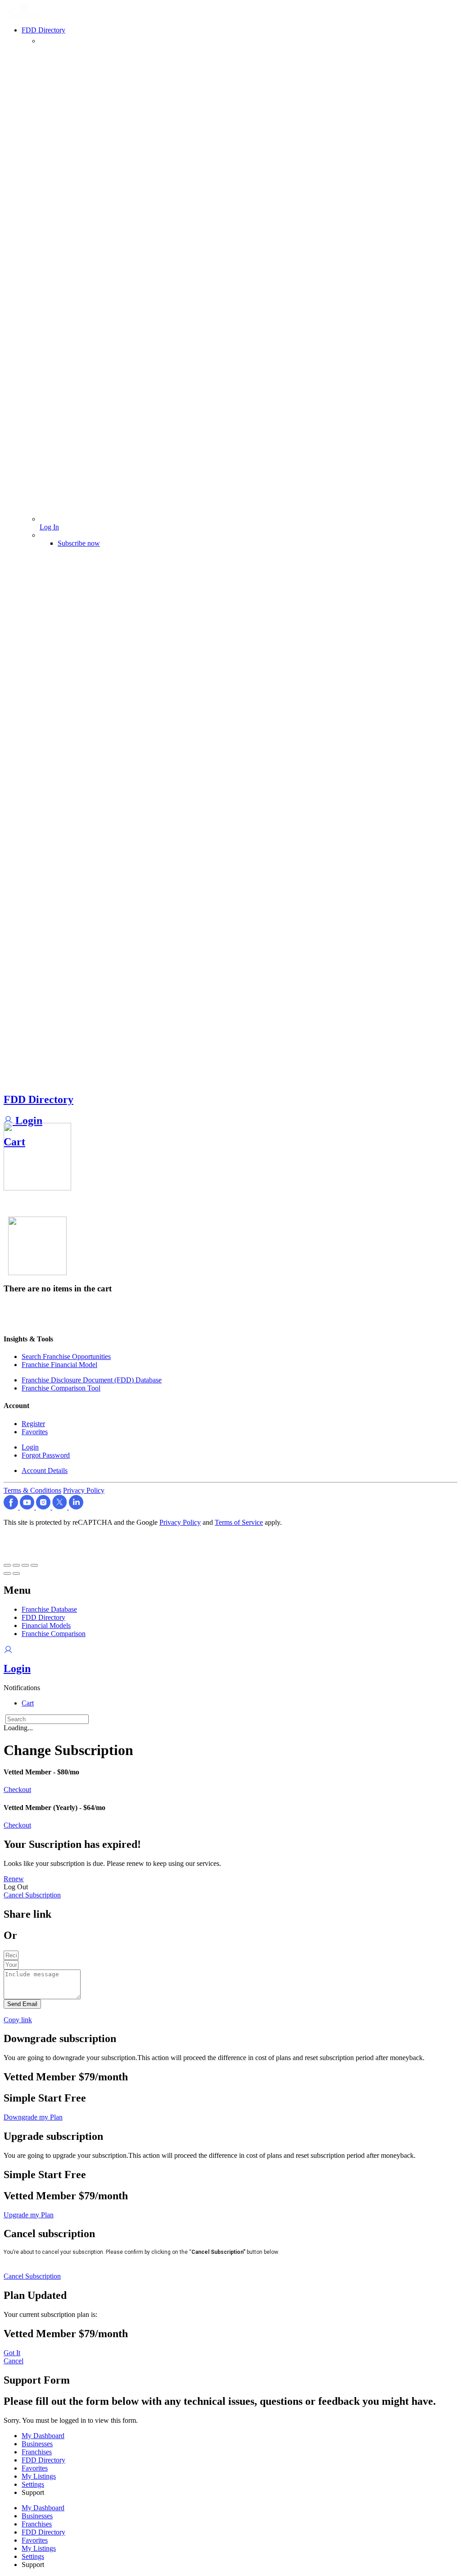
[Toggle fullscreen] (25, 1565)
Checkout (17, 1790)
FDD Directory (38, 1099)
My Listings (39, 2476)
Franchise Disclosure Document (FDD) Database (92, 1380)
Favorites (35, 1432)
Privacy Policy (84, 1490)
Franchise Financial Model (59, 1365)
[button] (22, 1688)
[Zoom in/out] (34, 1565)
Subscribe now (79, 543)
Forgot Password (46, 1455)
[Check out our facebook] (12, 1507)
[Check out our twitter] (61, 1507)
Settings (33, 2484)
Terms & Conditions (32, 1490)
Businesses (37, 2444)
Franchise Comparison (54, 1634)
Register (33, 1424)
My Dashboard (43, 2436)
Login (27, 1121)
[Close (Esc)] (7, 1565)
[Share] (16, 1565)
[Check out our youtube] (28, 1507)
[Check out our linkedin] (76, 1507)
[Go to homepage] (27, 16)
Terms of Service (239, 1522)
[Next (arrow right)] (16, 1573)
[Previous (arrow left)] (7, 1573)
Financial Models (46, 1625)
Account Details (45, 1470)
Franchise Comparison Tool (61, 1388)
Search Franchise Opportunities (66, 1356)
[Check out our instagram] (44, 1507)
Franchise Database (49, 1609)
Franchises (37, 2452)
